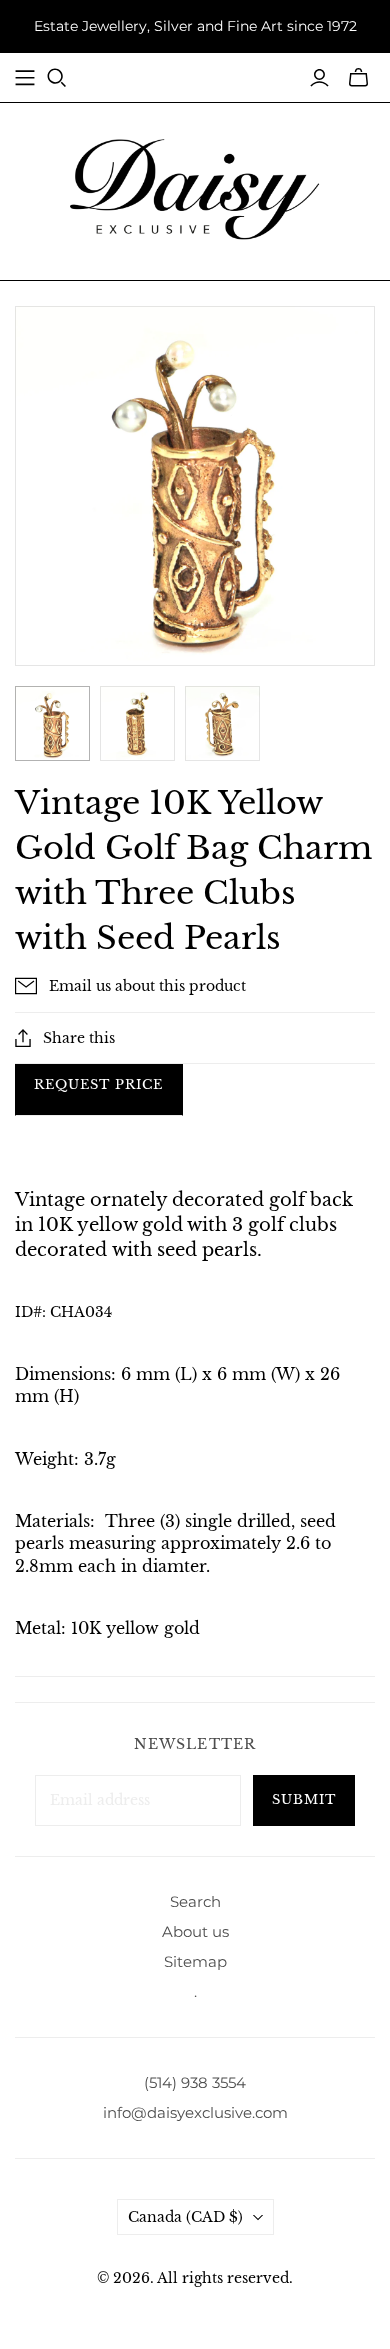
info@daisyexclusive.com (195, 2112)
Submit (304, 1799)
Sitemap (195, 1961)
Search (195, 1901)
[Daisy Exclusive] (195, 188)
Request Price (99, 1084)
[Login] (319, 78)
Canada (185, 2217)
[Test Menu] (25, 78)
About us (195, 1931)
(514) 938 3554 (195, 2082)
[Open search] (57, 78)
